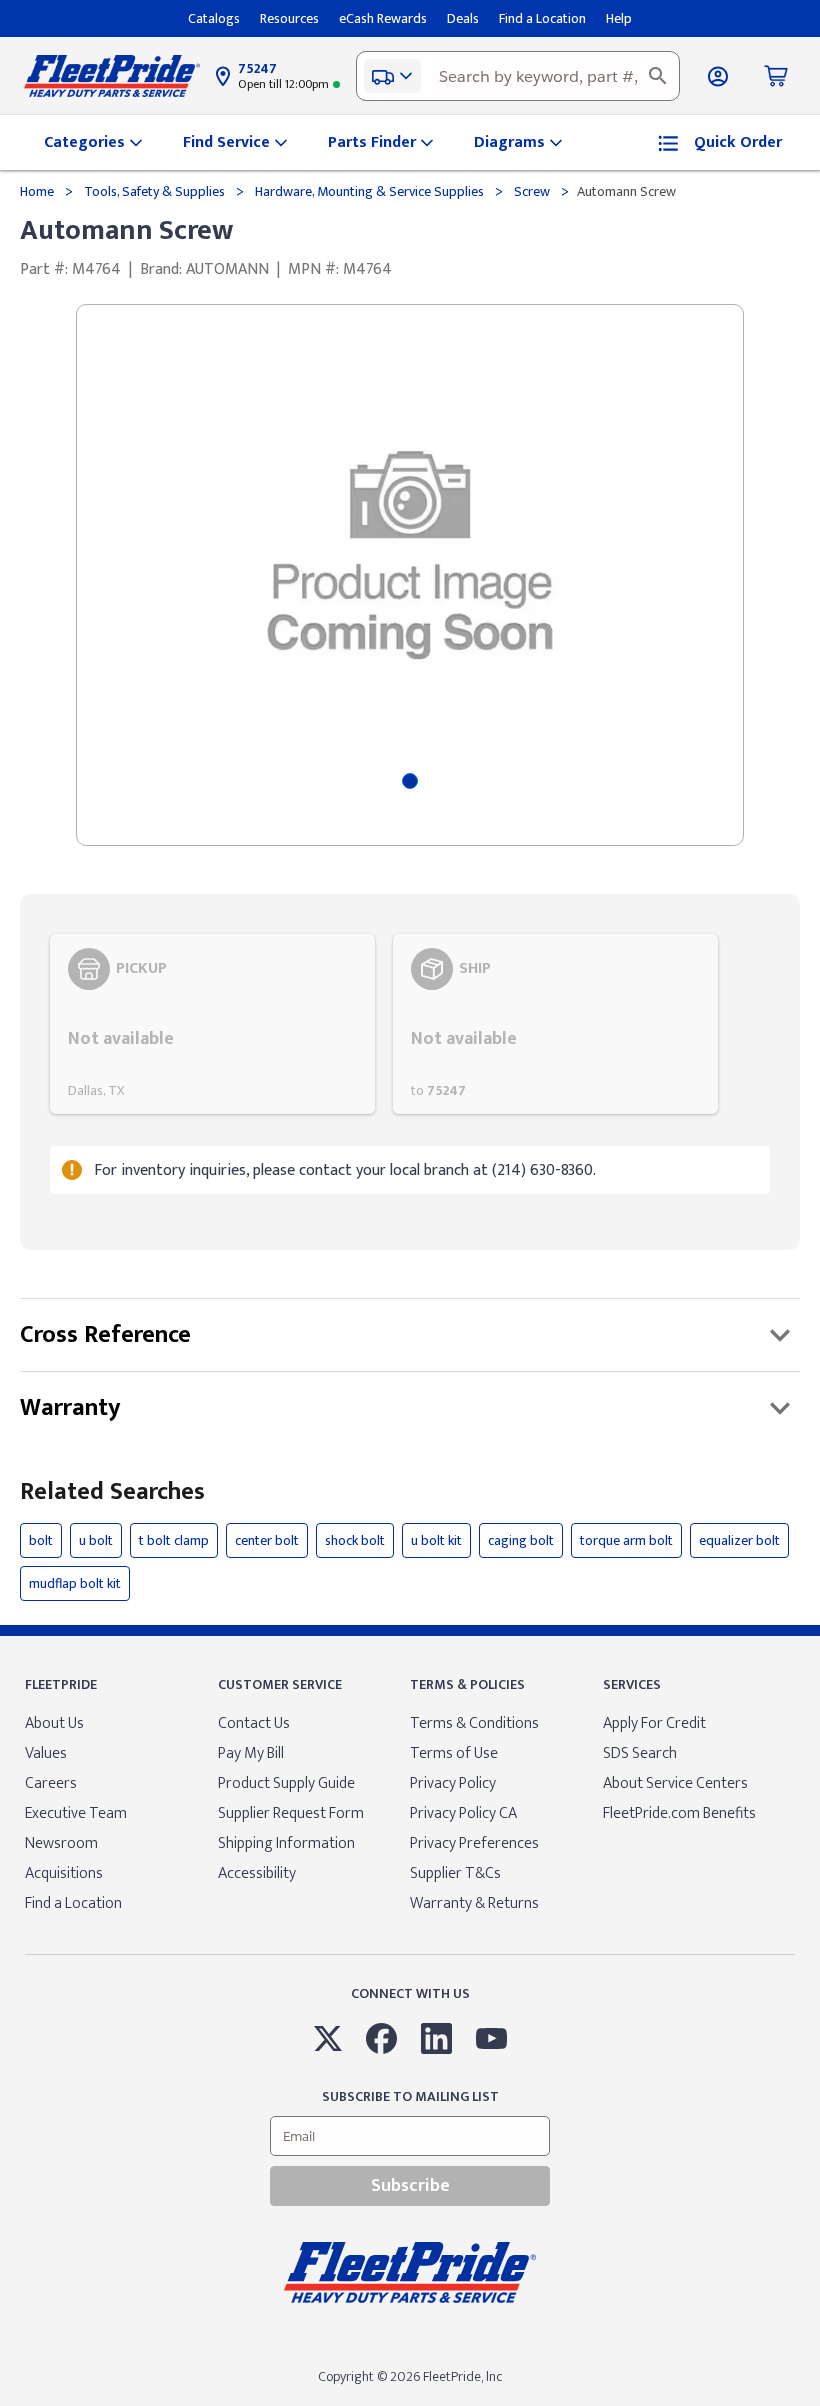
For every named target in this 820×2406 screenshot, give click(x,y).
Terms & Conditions (474, 1723)
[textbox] (518, 76)
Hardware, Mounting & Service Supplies (369, 191)
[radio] (212, 1024)
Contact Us (254, 1723)
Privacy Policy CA (463, 1813)
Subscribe (410, 2186)
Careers (51, 1783)
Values (46, 1753)
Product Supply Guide (286, 1783)
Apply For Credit (654, 1723)
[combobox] (518, 76)
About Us (54, 1723)
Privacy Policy (453, 1783)
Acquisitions (64, 1873)
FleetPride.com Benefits (679, 1813)
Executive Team (76, 1813)
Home (38, 191)
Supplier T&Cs (455, 1873)
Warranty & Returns (474, 1903)
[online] (814, 2405)
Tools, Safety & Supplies (154, 191)
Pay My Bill (251, 1753)
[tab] (410, 781)
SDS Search (640, 1753)
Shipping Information (286, 1843)
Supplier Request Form (291, 1813)
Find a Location (73, 1903)
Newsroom (61, 1843)
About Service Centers (675, 1783)
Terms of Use (454, 1753)
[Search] (658, 76)
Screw (532, 191)
